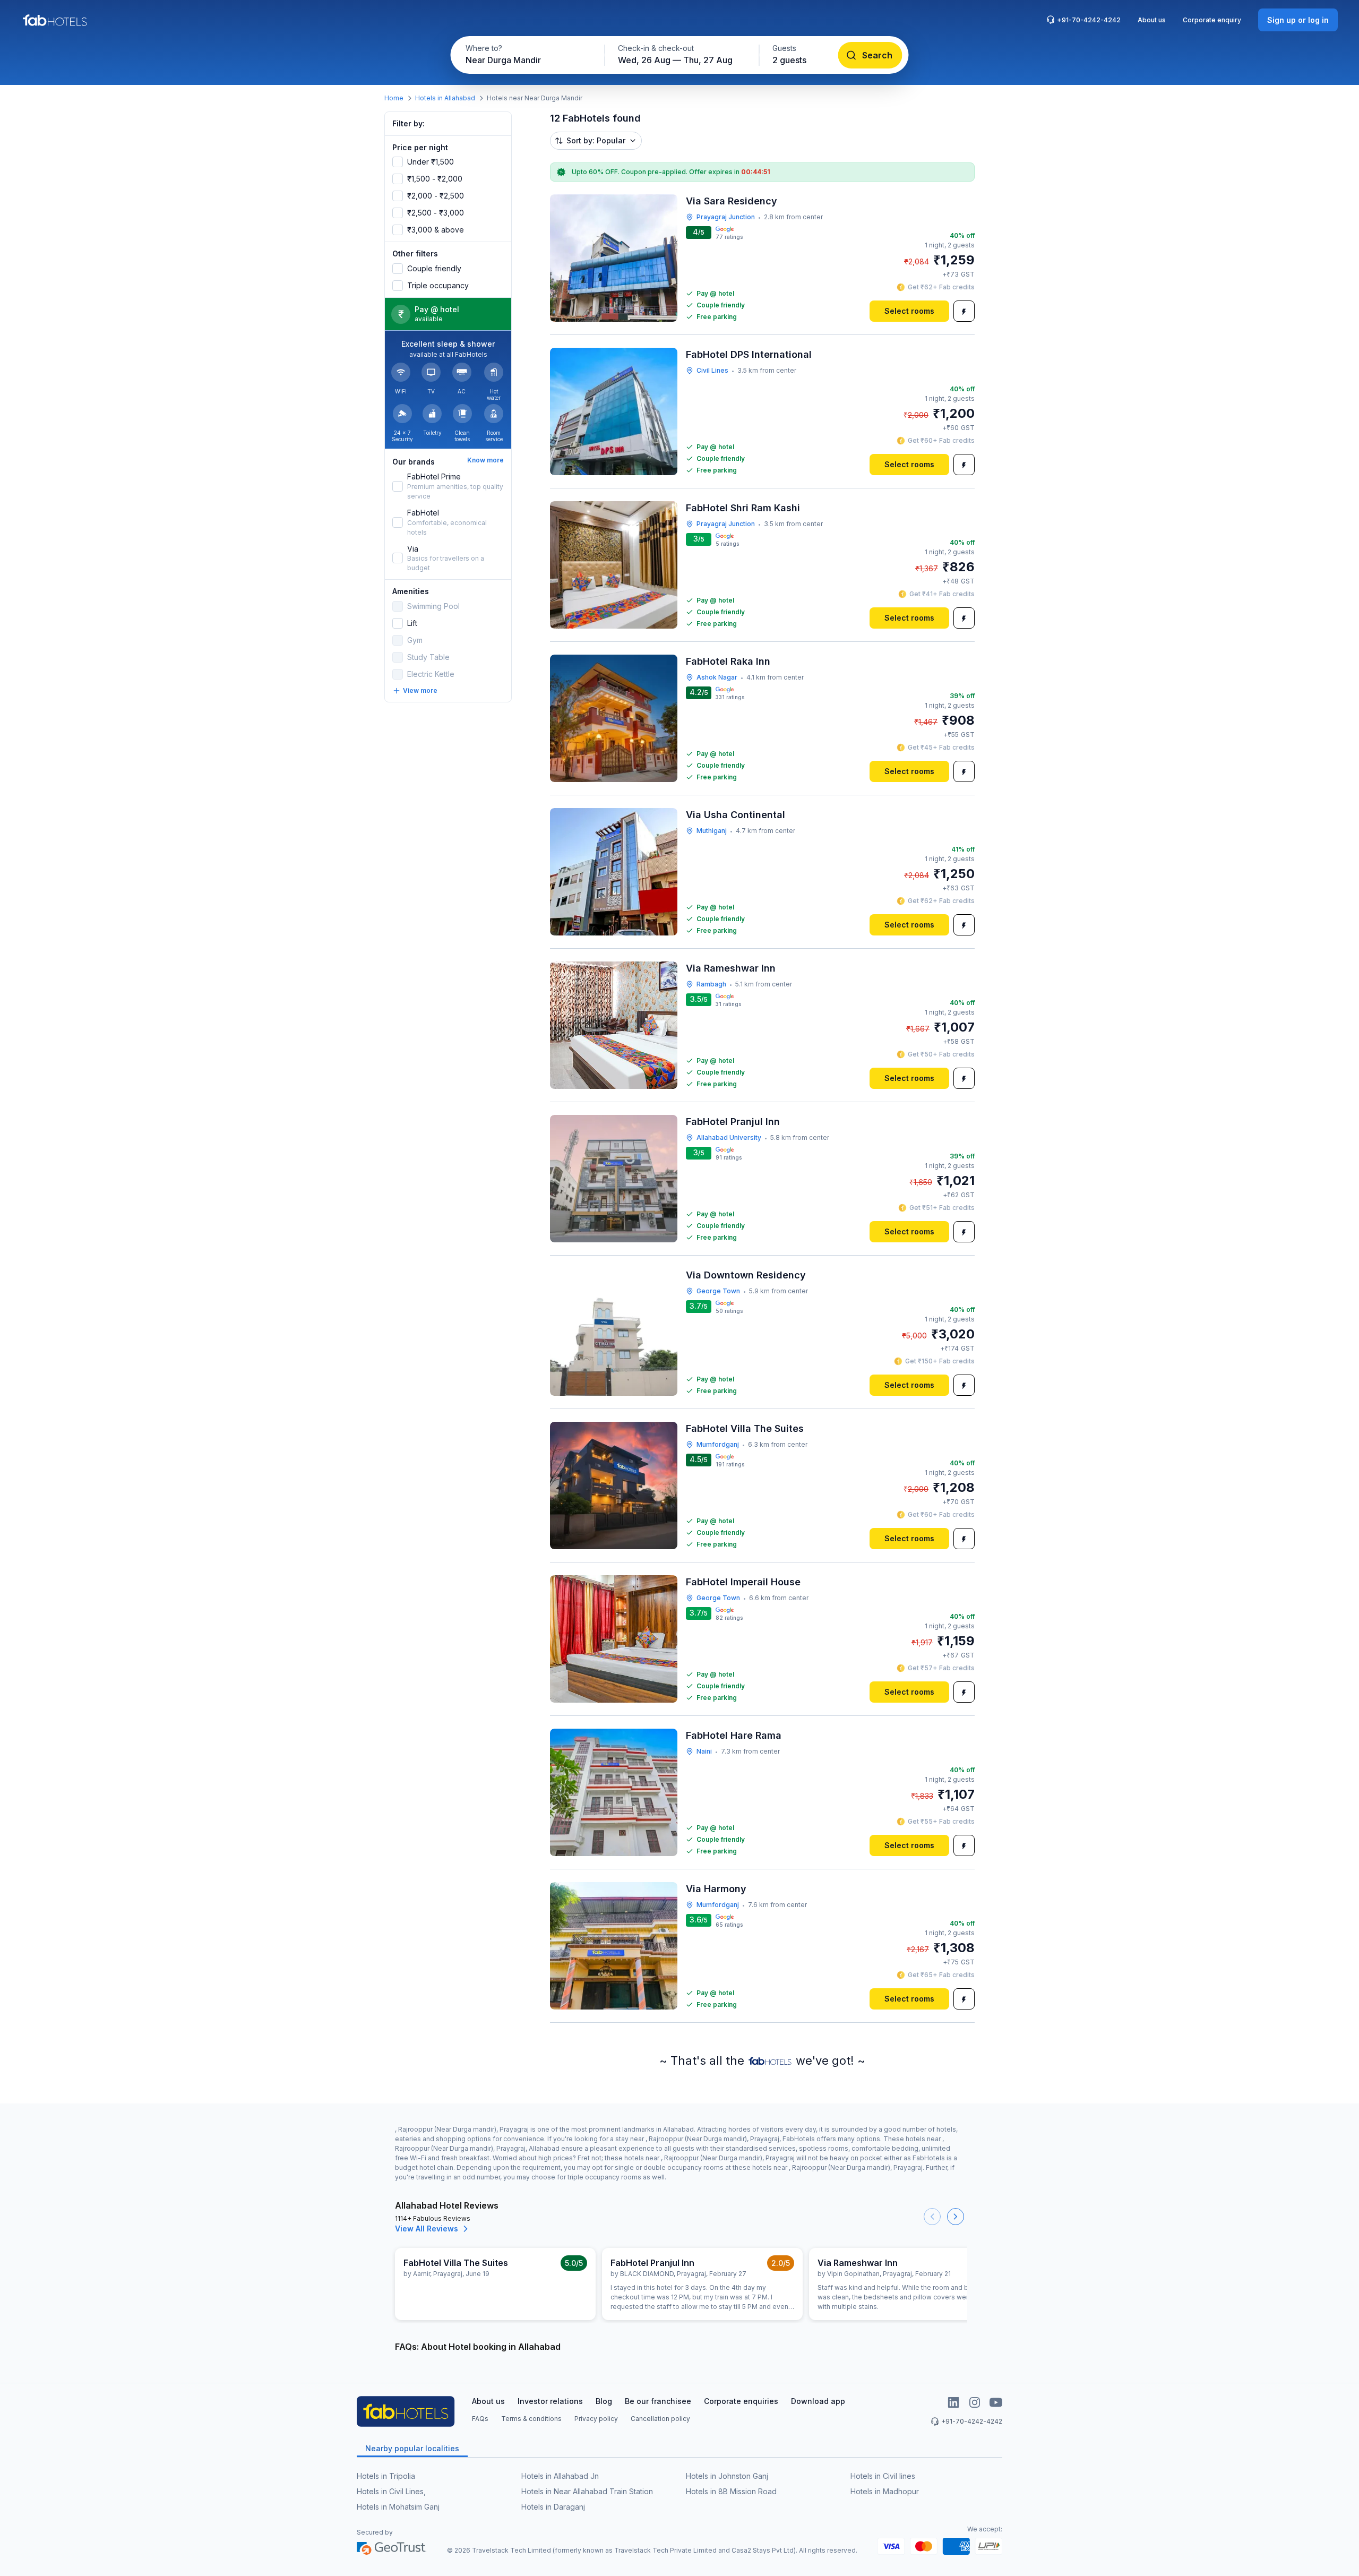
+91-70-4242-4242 (1089, 20)
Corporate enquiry (1212, 20)
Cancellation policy (660, 2419)
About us (1152, 20)
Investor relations (550, 2401)
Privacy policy (596, 2419)
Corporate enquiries (741, 2401)
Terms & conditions (531, 2419)
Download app (818, 2401)
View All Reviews (427, 2229)
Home (394, 98)
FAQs (480, 2419)
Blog (604, 2401)
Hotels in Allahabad (445, 98)
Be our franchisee (658, 2401)
